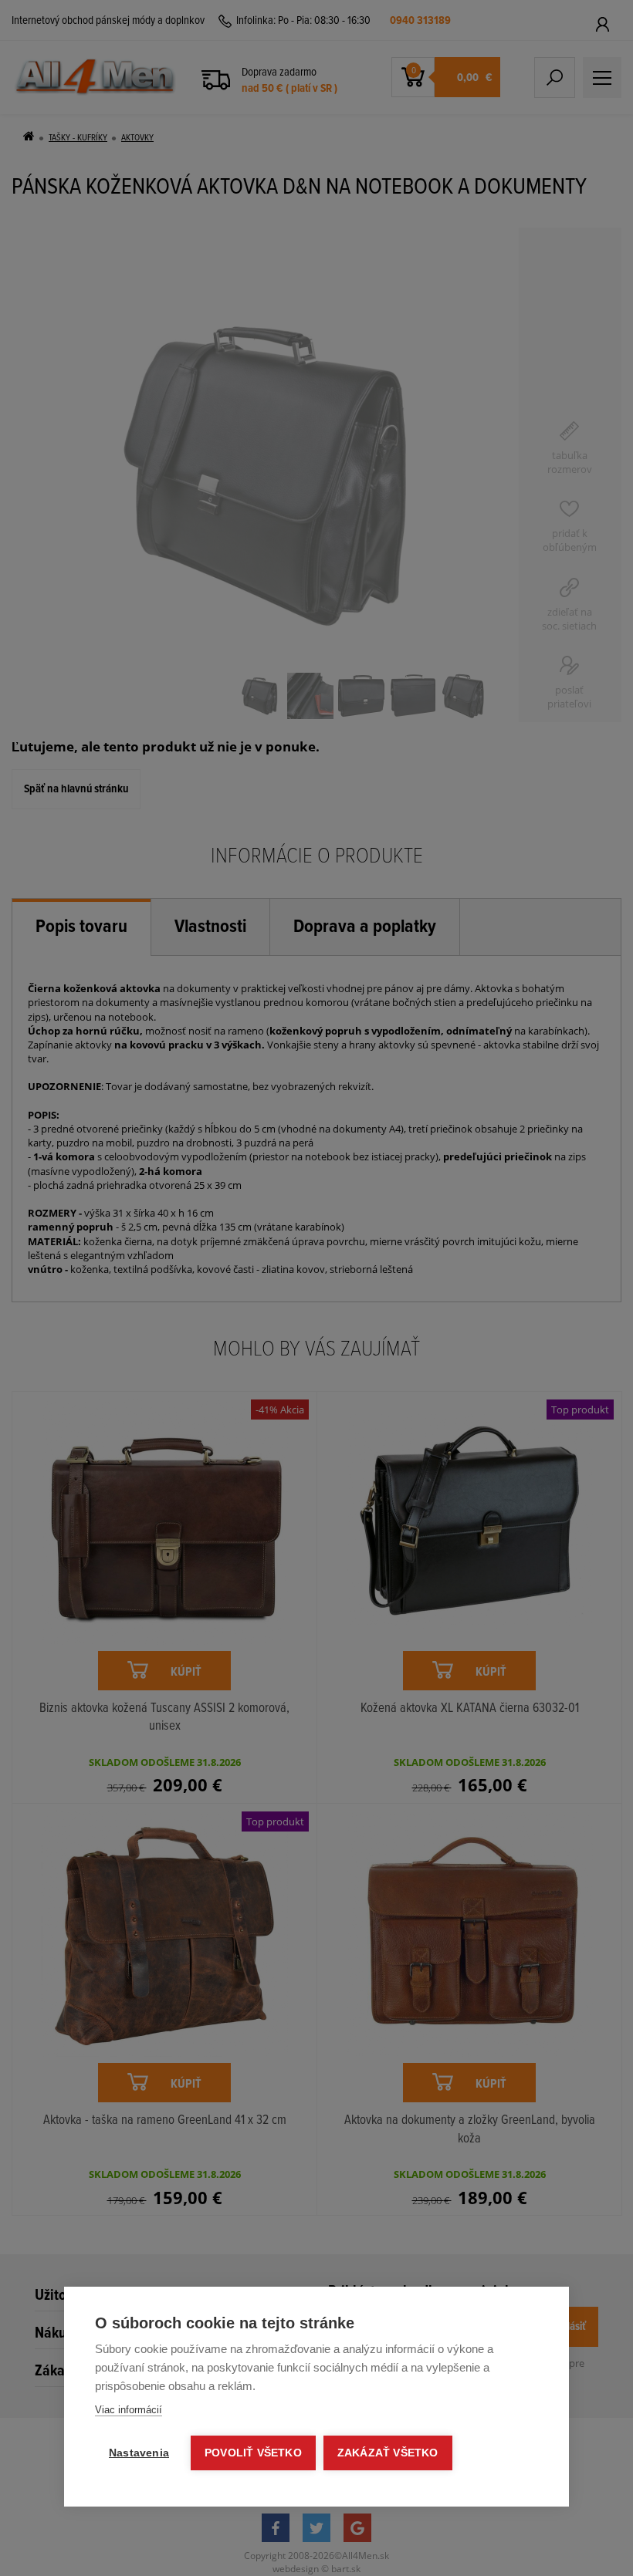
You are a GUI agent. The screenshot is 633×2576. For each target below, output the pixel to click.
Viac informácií (129, 2410)
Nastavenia (139, 2453)
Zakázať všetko (388, 2453)
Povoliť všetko (253, 2453)
